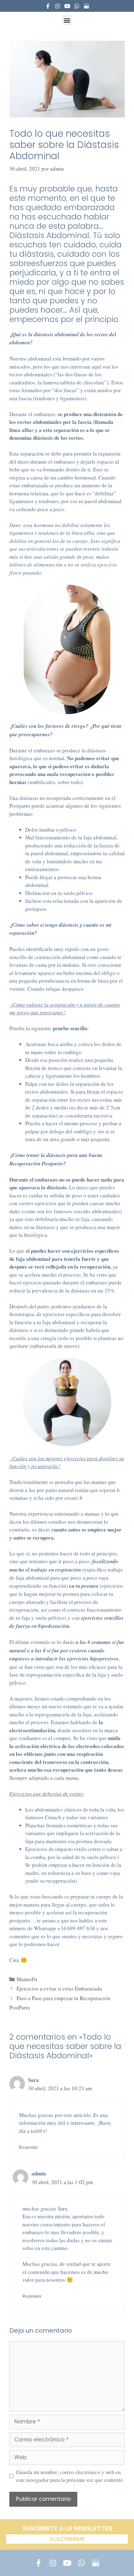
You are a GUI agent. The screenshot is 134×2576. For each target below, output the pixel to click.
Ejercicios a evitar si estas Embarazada (59, 1988)
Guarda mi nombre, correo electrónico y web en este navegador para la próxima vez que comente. (70, 2476)
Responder (29, 2147)
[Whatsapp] (77, 6)
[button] (67, 20)
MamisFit (27, 1979)
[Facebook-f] (48, 6)
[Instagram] (57, 6)
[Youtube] (67, 6)
